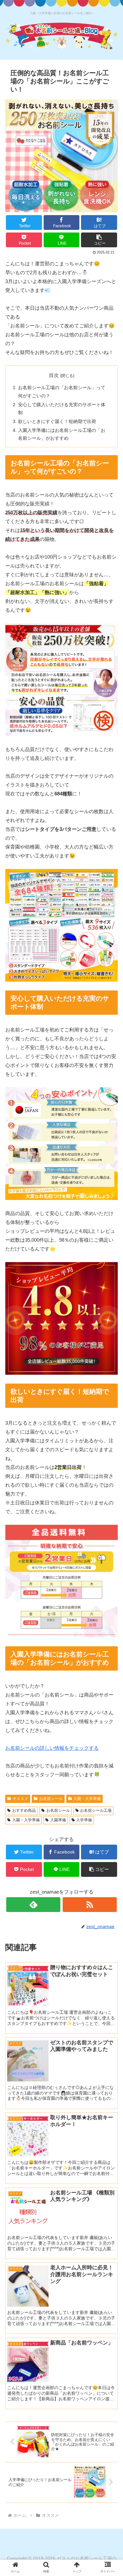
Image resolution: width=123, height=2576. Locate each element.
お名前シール (51, 1799)
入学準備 (84, 1820)
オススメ (20, 1799)
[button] (99, 240)
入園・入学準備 (87, 1799)
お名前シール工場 (96, 1810)
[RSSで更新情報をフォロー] (90, 1905)
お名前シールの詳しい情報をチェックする (52, 1748)
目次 (54, 375)
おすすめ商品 (24, 1810)
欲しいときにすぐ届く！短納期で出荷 (57, 422)
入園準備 (58, 1820)
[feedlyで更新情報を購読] (33, 1905)
